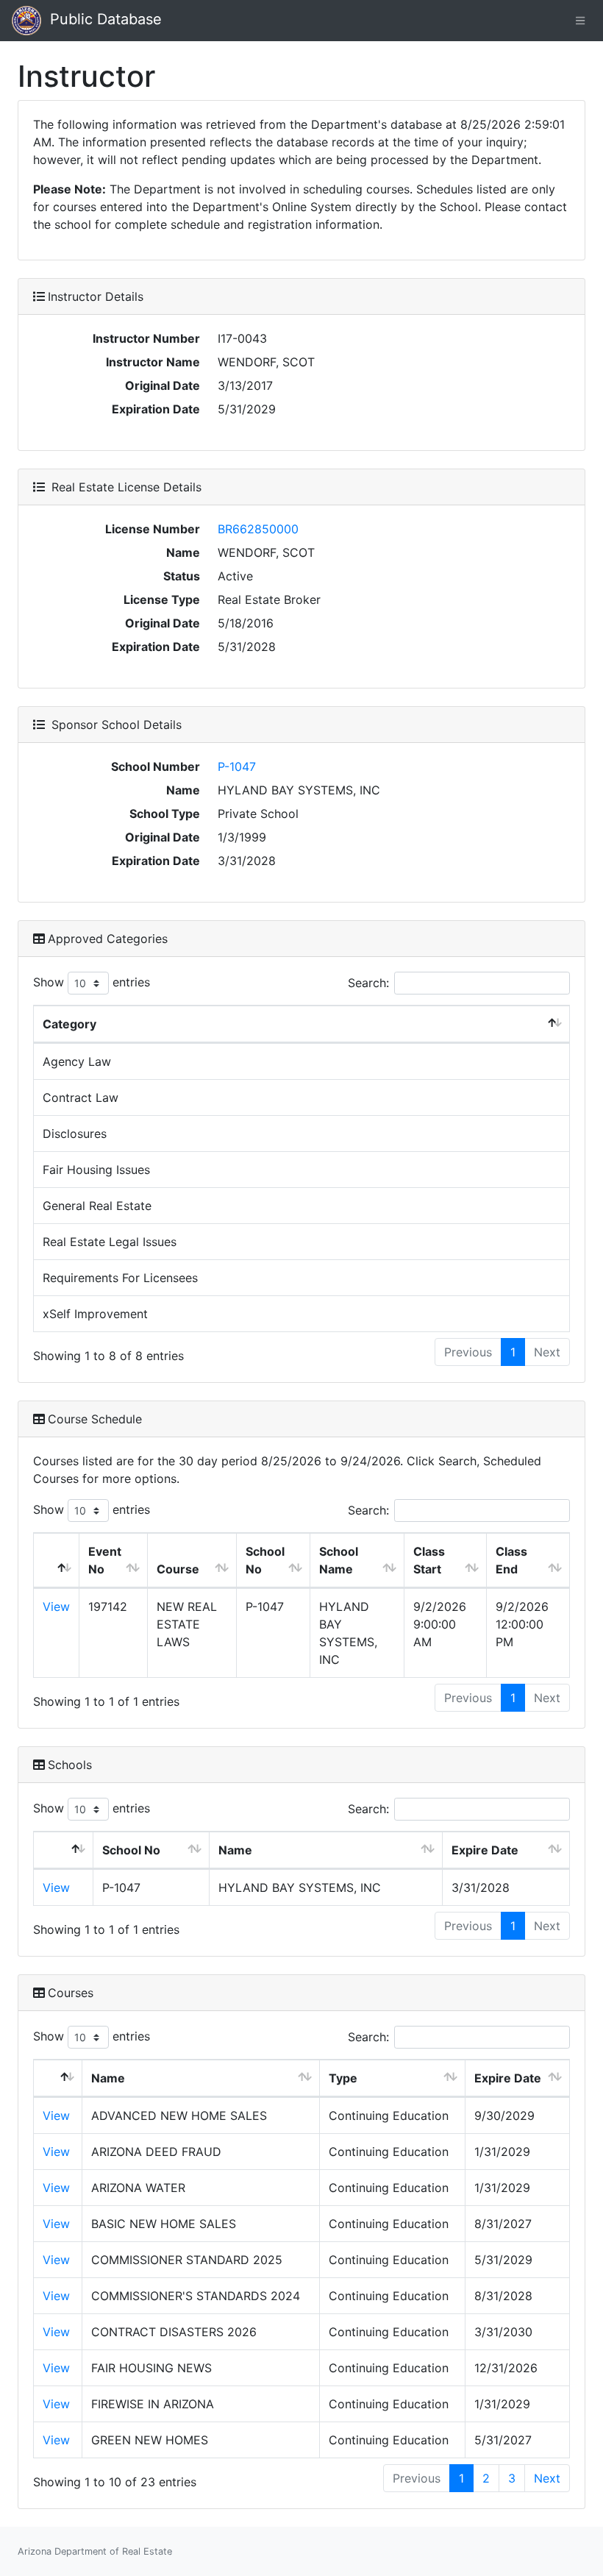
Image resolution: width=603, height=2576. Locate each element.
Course (178, 1569)
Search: (368, 983)
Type (343, 2078)
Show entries (92, 982)
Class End (511, 1560)
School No (265, 1560)
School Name (339, 1560)
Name (235, 1850)
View (56, 1607)
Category (69, 1024)
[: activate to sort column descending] (57, 1561)
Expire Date (485, 1850)
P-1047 (237, 766)
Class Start (429, 1560)
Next (547, 2478)
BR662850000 (258, 529)
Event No (105, 1560)
